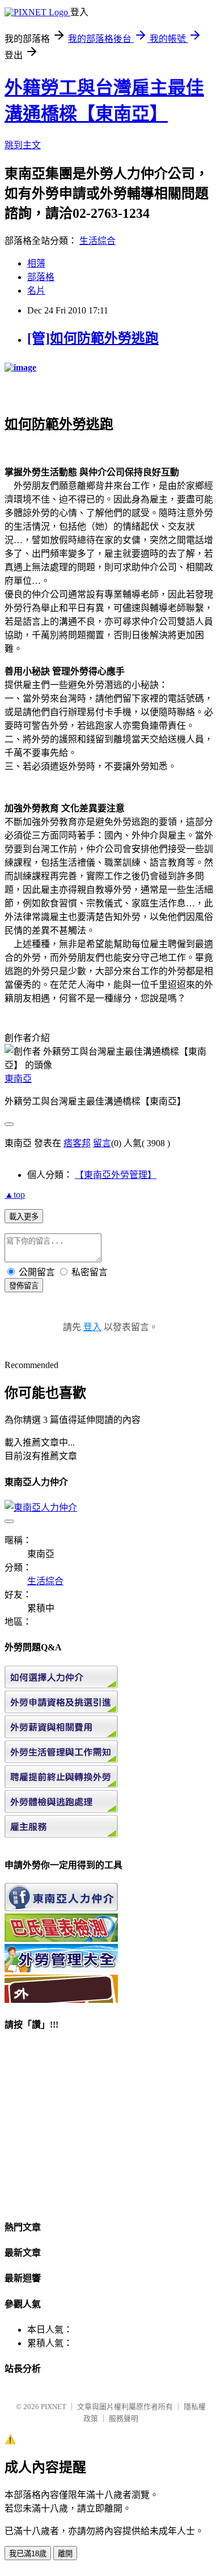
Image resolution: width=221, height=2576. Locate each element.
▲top (15, 1195)
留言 (102, 1143)
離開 (65, 2554)
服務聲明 (124, 2418)
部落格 (41, 277)
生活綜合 (97, 241)
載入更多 (24, 1217)
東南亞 (18, 1079)
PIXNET (54, 2407)
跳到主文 (23, 145)
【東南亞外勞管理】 (116, 1175)
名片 (36, 291)
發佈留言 (24, 1286)
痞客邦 (77, 1143)
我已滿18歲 (28, 2554)
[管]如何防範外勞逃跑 (93, 338)
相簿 (36, 263)
